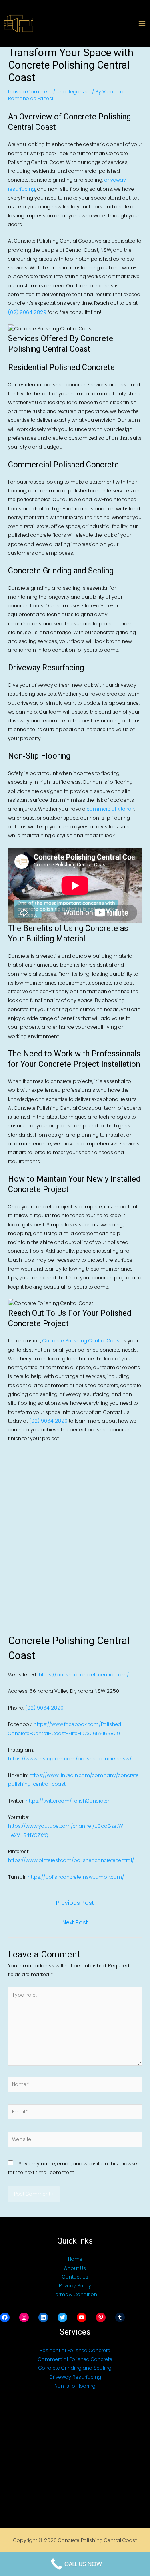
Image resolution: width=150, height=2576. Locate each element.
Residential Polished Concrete (75, 2350)
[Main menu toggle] (142, 24)
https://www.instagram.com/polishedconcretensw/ (70, 1759)
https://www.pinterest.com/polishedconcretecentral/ (71, 1860)
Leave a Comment (30, 92)
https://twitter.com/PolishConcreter (67, 1801)
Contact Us (75, 2277)
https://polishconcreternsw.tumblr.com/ (76, 1877)
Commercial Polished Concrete (75, 2359)
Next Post (75, 1922)
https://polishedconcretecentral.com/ (84, 1675)
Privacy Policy (75, 2286)
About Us (75, 2268)
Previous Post (75, 1903)
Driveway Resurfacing (75, 2377)
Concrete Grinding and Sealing (75, 2368)
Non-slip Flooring (75, 2386)
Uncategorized (74, 92)
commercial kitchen (111, 809)
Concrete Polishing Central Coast (82, 1341)
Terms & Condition (75, 2294)
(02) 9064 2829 (27, 312)
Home (75, 2259)
